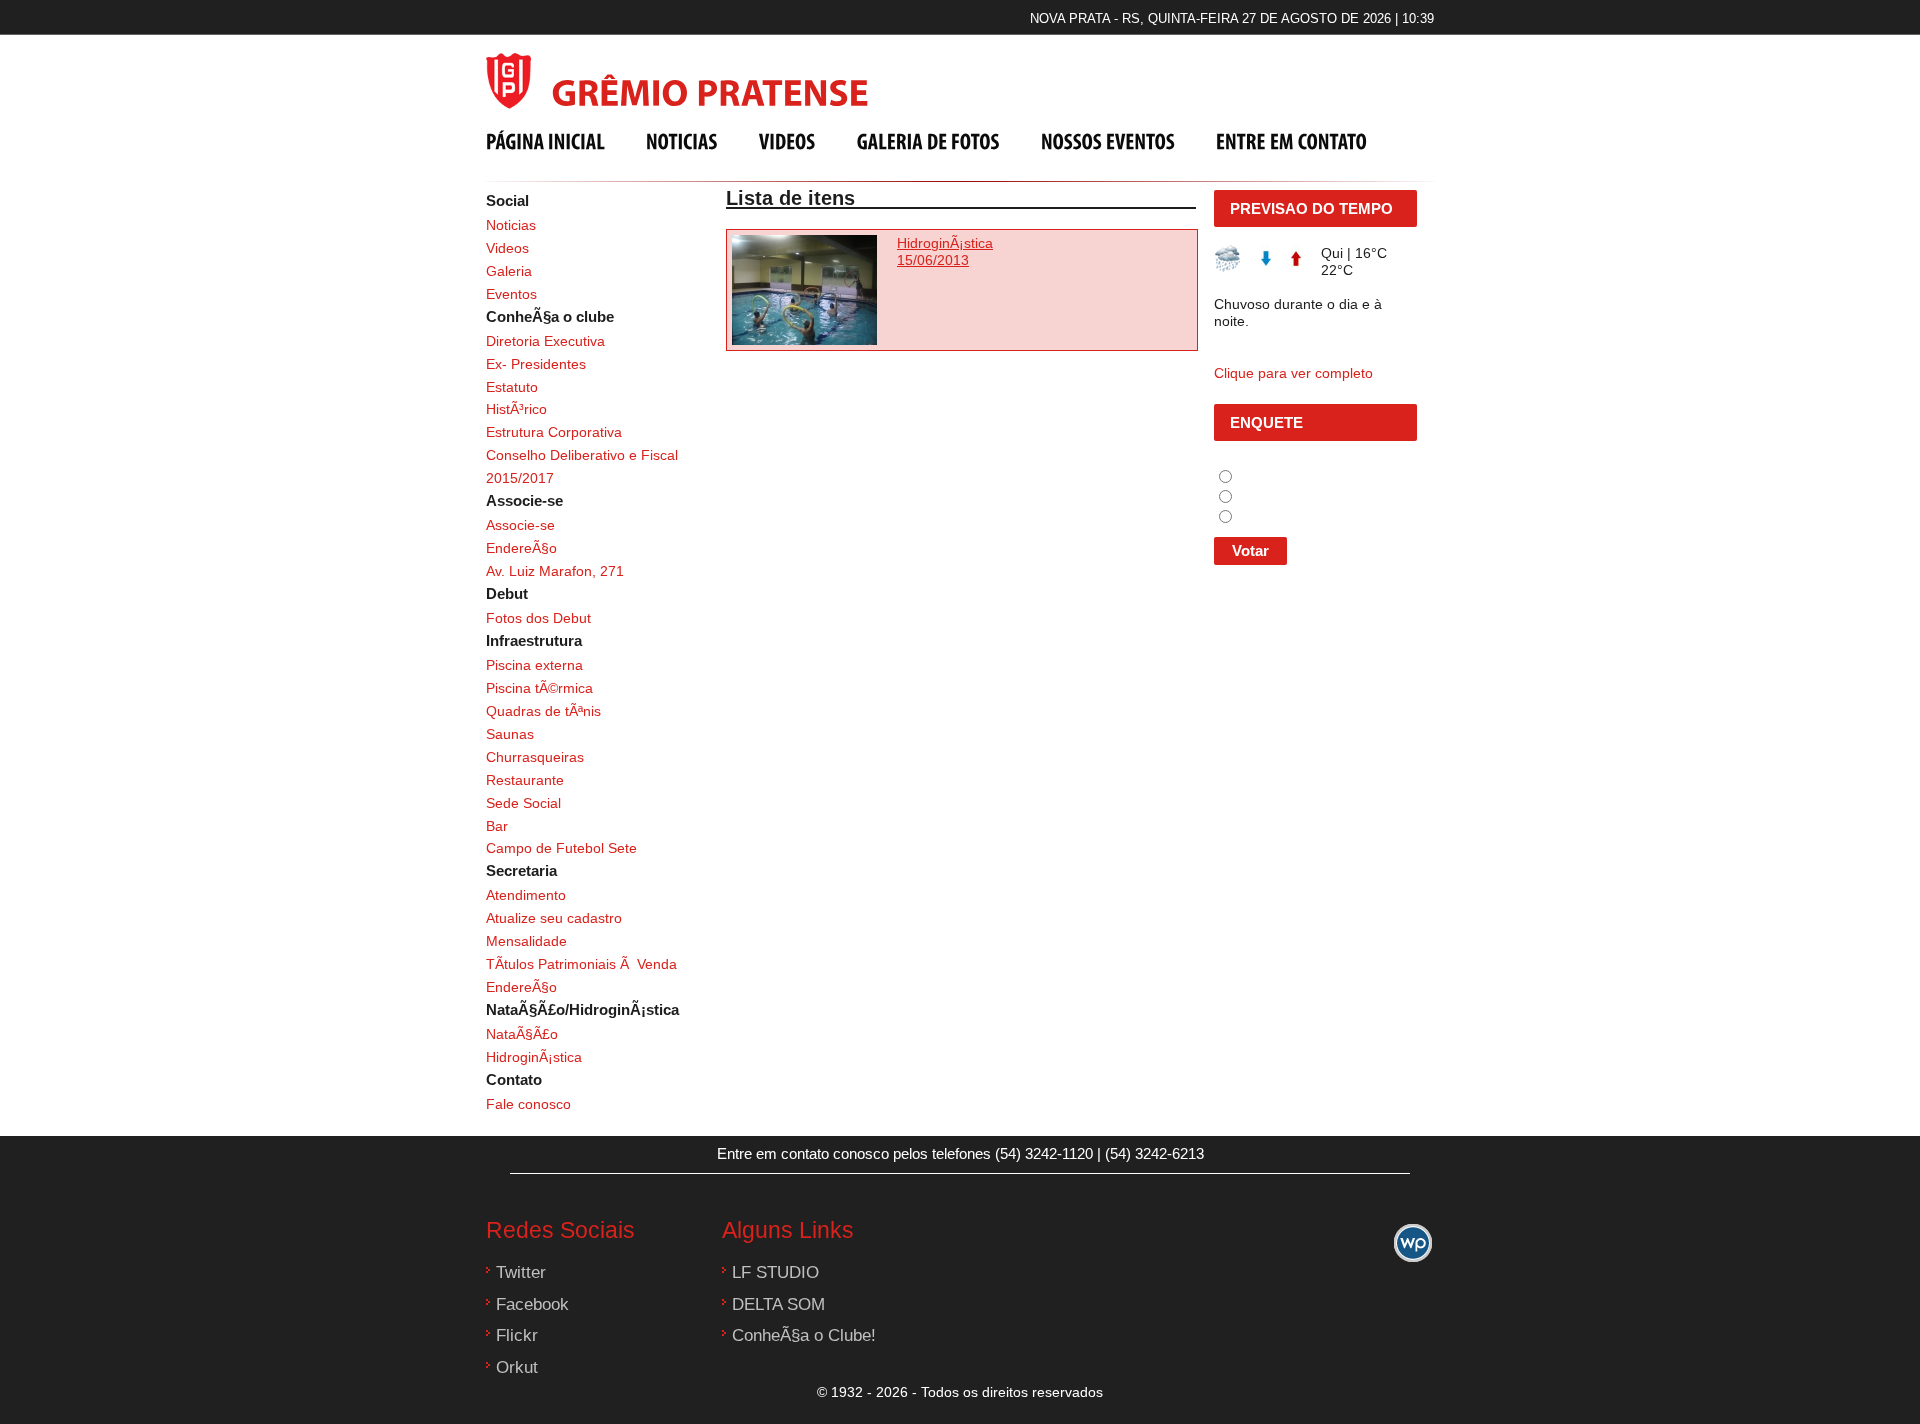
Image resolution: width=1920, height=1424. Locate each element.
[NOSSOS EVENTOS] (1108, 141)
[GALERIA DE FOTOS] (928, 141)
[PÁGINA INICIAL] (545, 141)
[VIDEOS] (787, 141)
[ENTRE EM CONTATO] (1291, 141)
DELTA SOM (778, 1304)
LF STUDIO (775, 1272)
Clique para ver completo (1293, 373)
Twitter (521, 1272)
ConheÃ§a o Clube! (804, 1335)
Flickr (517, 1335)
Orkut (517, 1367)
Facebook (532, 1304)
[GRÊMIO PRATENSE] (686, 78)
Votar (1250, 550)
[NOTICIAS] (682, 141)
